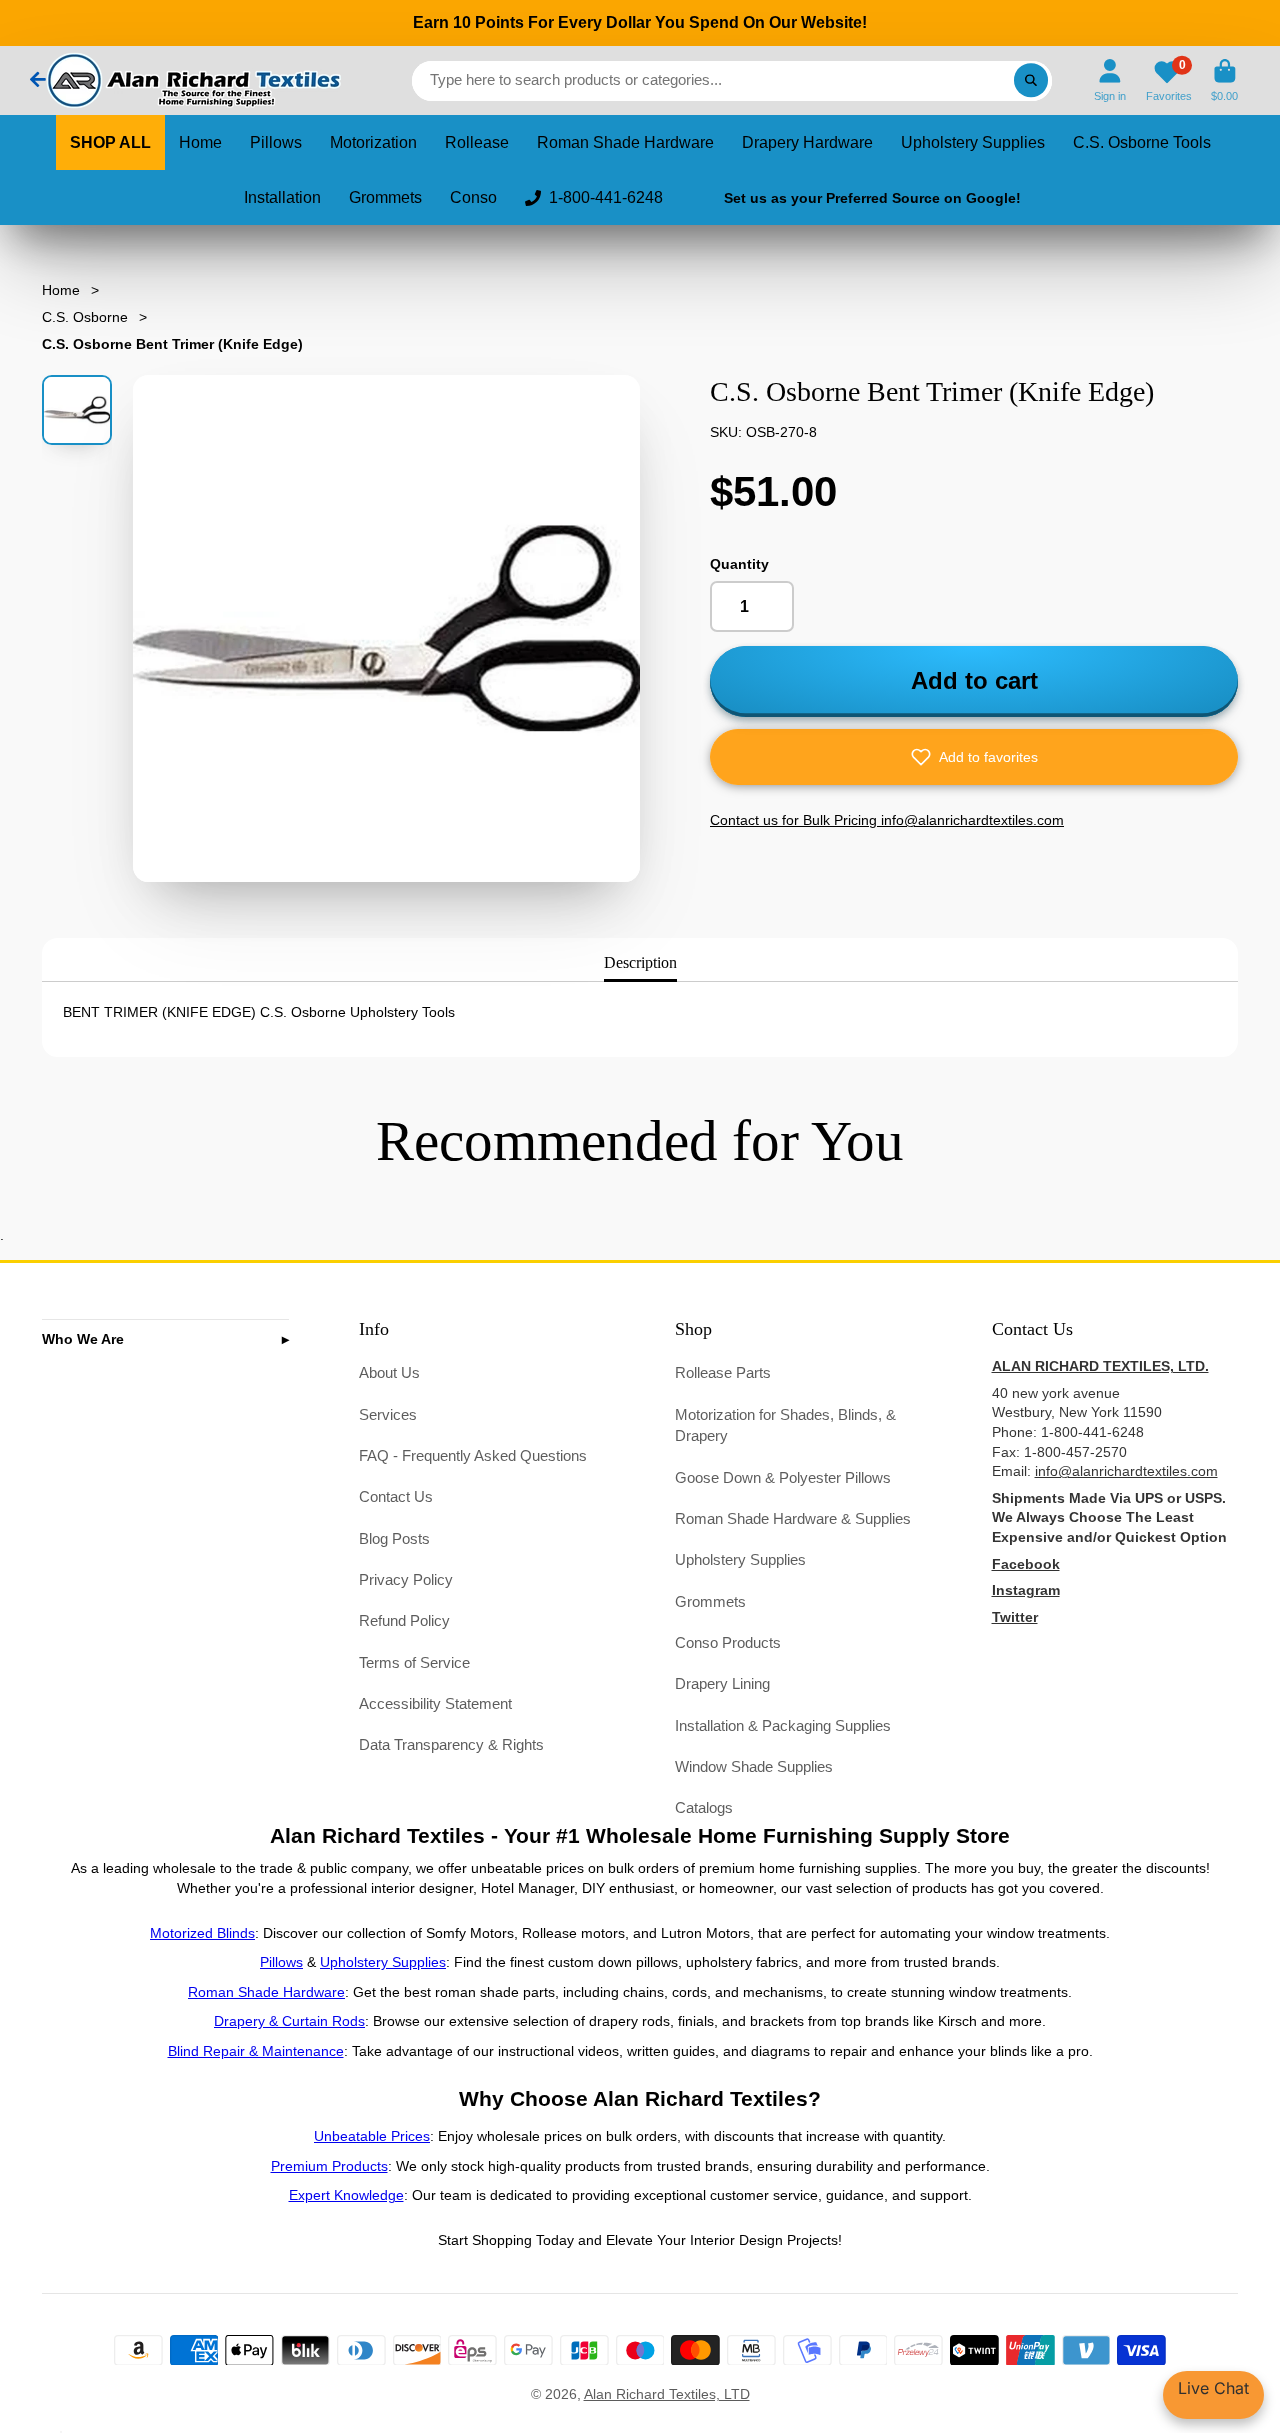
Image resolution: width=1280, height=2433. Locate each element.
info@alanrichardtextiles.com (1126, 1471)
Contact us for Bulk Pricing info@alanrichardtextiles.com (887, 820)
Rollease (477, 142)
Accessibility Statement (435, 1703)
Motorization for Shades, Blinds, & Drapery (785, 1425)
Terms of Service (414, 1662)
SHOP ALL (110, 142)
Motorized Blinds (202, 1933)
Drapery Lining (722, 1683)
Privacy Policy (406, 1579)
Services (388, 1414)
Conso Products (728, 1642)
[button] (974, 757)
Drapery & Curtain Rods (289, 2021)
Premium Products (329, 2166)
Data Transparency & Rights (451, 1744)
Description (640, 962)
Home (200, 142)
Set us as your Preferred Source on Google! (872, 198)
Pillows (276, 142)
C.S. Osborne (85, 317)
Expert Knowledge (346, 2195)
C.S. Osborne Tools (1142, 142)
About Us (389, 1372)
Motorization (373, 142)
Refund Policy (404, 1620)
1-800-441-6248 (606, 197)
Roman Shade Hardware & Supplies (793, 1518)
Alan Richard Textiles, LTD (667, 2394)
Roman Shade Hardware (625, 142)
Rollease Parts (723, 1372)
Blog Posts (394, 1538)
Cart (1224, 80)
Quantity (739, 564)
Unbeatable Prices (372, 2136)
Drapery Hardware (807, 142)
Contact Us (396, 1496)
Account (1110, 80)
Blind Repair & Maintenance (256, 2051)
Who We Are (83, 1339)
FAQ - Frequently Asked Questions (473, 1455)
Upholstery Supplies (973, 142)
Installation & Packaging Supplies (783, 1725)
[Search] (1031, 81)
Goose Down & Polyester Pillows (783, 1477)
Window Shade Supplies (754, 1766)
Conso (473, 197)
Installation (282, 197)
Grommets (385, 197)
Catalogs (704, 1807)
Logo (192, 80)
